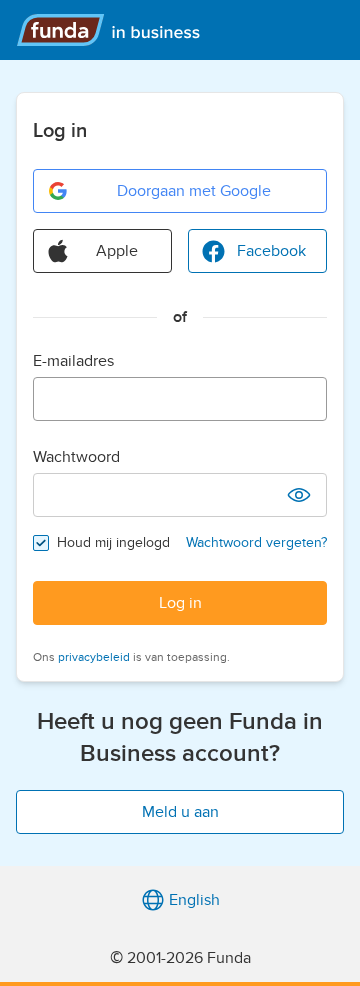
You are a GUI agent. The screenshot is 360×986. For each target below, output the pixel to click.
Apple (117, 251)
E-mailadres (73, 361)
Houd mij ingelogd (113, 542)
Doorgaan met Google (194, 191)
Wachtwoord (76, 457)
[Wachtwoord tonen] (299, 495)
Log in (180, 603)
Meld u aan (180, 812)
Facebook (271, 251)
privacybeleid (94, 657)
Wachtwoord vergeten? (256, 542)
